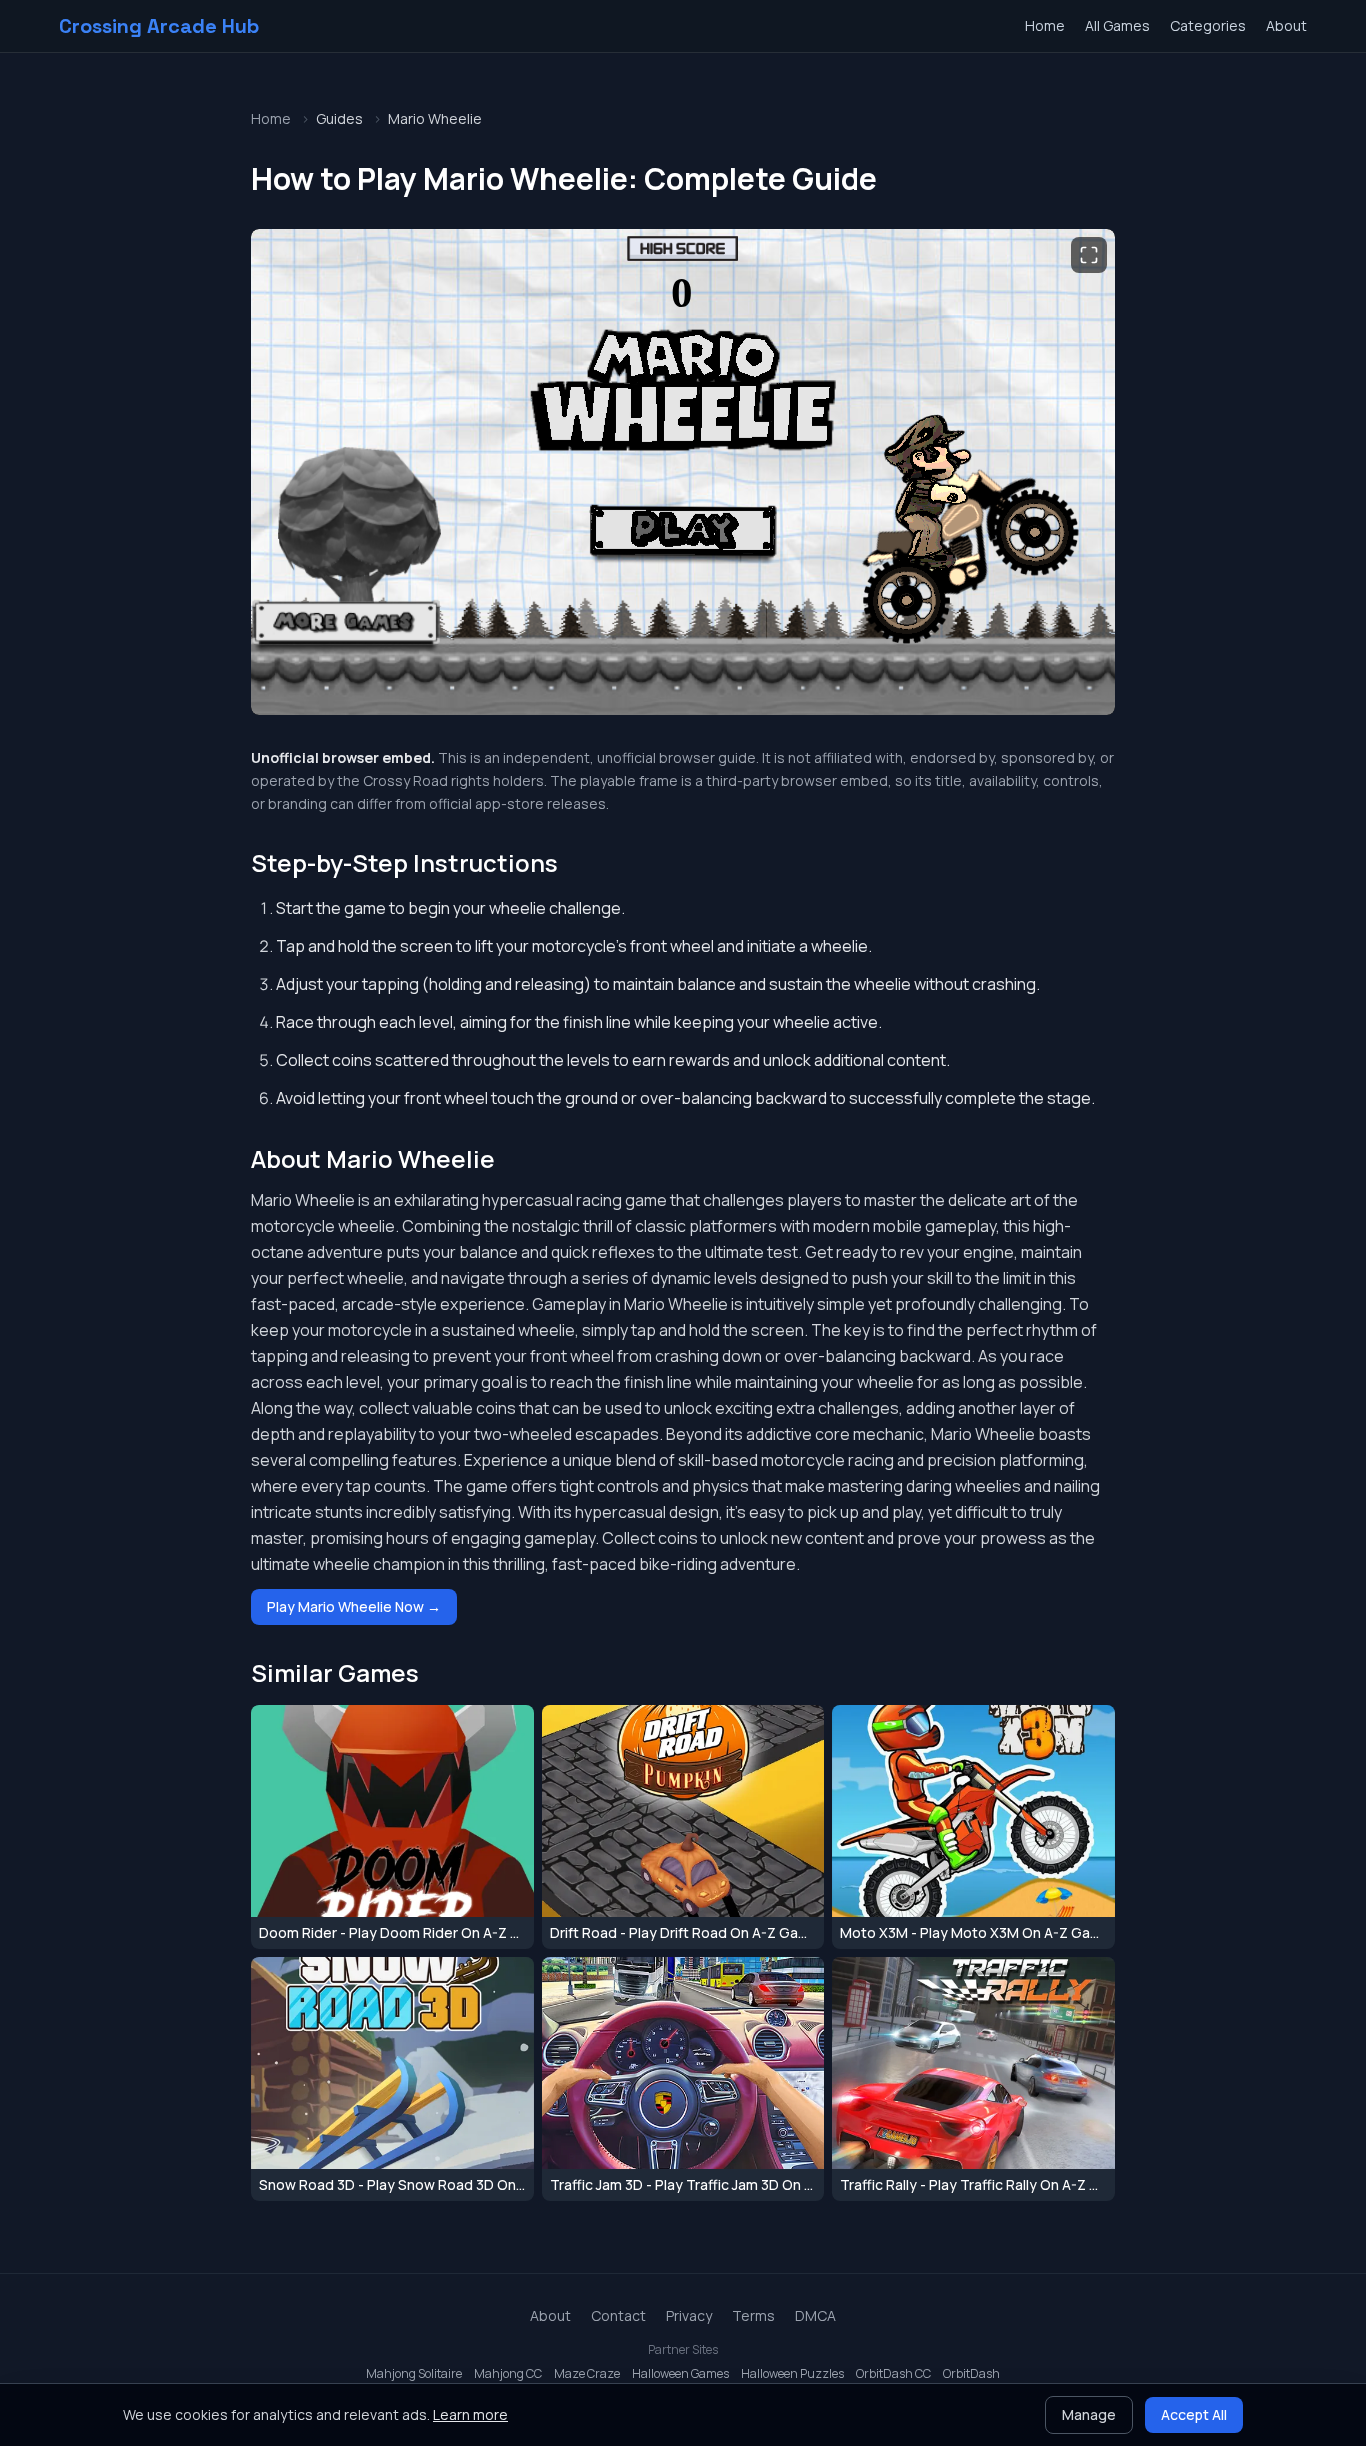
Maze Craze (587, 2374)
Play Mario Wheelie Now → (354, 1606)
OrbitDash (971, 2374)
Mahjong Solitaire (414, 2374)
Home (1045, 25)
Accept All (1194, 2414)
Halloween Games (680, 2374)
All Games (1117, 25)
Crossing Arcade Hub (159, 26)
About (1286, 25)
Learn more (470, 2414)
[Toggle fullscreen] (1089, 255)
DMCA (815, 2315)
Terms (753, 2315)
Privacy (689, 2315)
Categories (1208, 25)
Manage (1089, 2414)
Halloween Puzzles (792, 2374)
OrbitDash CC (893, 2374)
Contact (618, 2315)
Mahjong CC (508, 2374)
